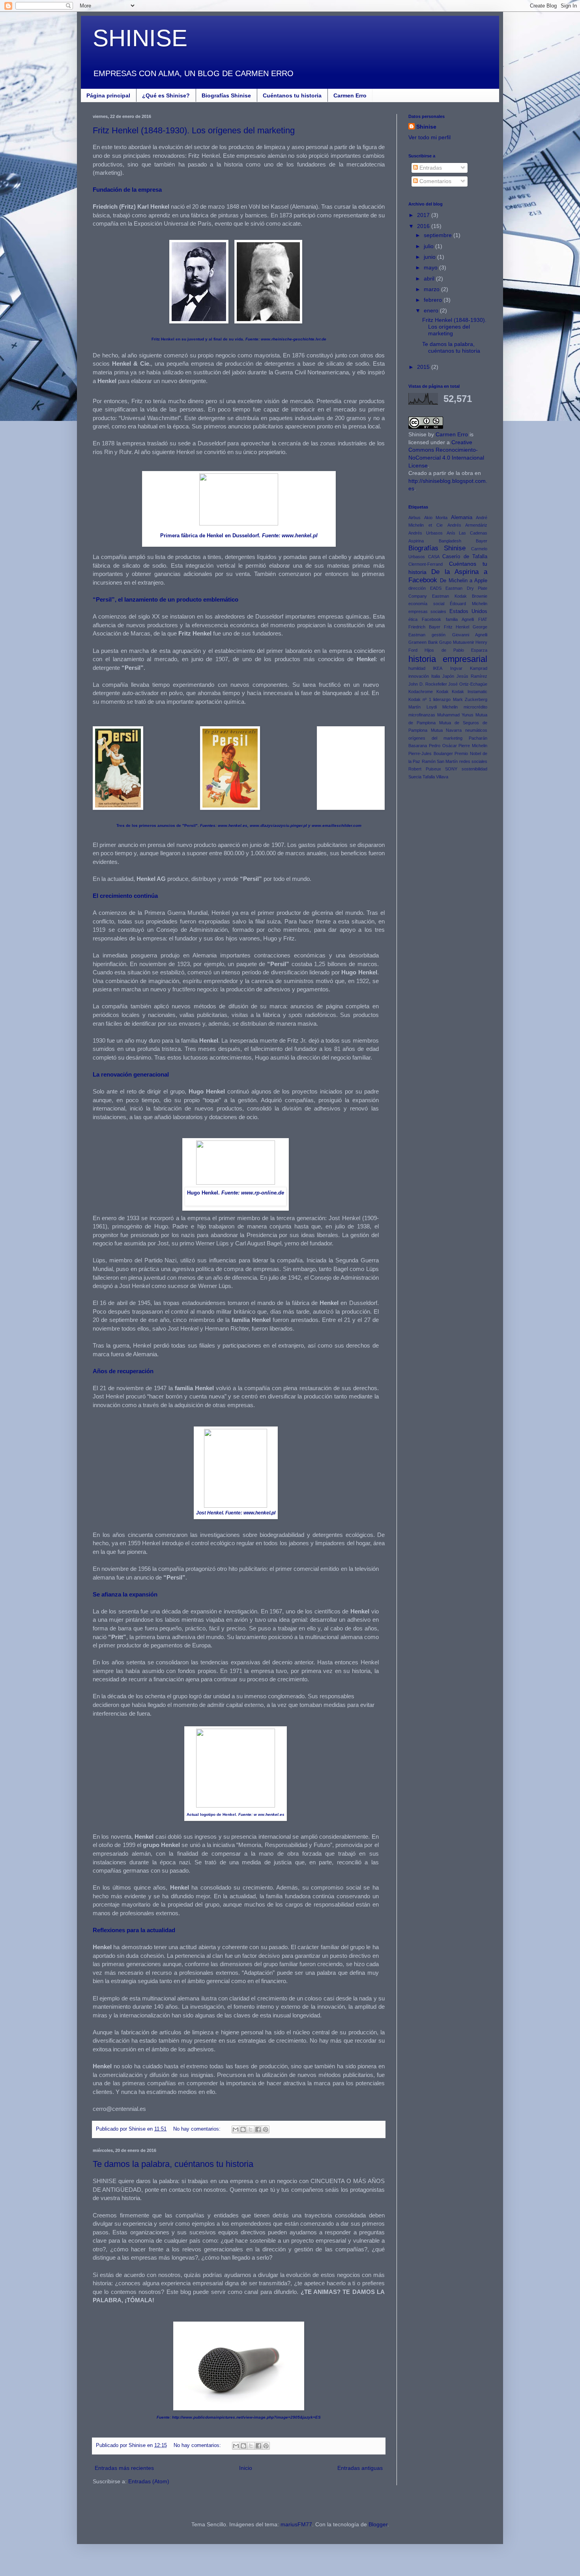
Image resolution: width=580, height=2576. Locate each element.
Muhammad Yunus (455, 715)
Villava (442, 777)
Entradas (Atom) (149, 2481)
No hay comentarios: (198, 2129)
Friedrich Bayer (424, 627)
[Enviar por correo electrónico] (236, 2129)
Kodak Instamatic (470, 692)
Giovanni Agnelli (470, 635)
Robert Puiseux (425, 769)
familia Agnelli (460, 619)
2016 (424, 226)
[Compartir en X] (251, 2129)
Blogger (378, 2524)
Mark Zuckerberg (470, 699)
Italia (436, 676)
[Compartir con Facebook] (258, 2129)
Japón (448, 676)
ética (413, 619)
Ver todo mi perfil (429, 137)
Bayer (482, 541)
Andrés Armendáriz (468, 525)
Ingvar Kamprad (469, 668)
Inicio (246, 2468)
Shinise (426, 127)
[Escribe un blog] (243, 2129)
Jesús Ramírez (472, 676)
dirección (417, 588)
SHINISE (140, 38)
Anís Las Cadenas (467, 533)
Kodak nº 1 (420, 699)
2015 (424, 367)
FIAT (483, 619)
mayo (431, 267)
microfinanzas (422, 715)
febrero (434, 300)
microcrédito (475, 707)
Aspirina (416, 541)
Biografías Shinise (226, 95)
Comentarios (435, 181)
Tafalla (429, 777)
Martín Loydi (423, 707)
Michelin (450, 707)
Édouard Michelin (469, 604)
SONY (451, 769)
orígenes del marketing (435, 738)
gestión (439, 635)
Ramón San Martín (440, 761)
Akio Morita (436, 518)
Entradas (430, 168)
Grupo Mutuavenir (457, 642)
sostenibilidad (474, 769)
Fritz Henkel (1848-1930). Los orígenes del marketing (194, 130)
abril (430, 279)
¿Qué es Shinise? (166, 95)
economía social (426, 604)
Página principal (108, 95)
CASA (434, 557)
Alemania (462, 518)
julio (429, 246)
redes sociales (473, 761)
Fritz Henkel (457, 627)
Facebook (431, 619)
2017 (424, 215)
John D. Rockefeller (428, 684)
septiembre (439, 235)
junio (430, 257)
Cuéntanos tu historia (292, 95)
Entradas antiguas (360, 2468)
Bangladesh (450, 541)
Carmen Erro (350, 95)
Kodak (442, 692)
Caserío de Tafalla (465, 557)
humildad (417, 668)
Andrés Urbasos (426, 533)
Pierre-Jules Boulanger (431, 753)
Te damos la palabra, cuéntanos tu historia (173, 2164)
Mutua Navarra (446, 730)
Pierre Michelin (473, 746)
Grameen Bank (423, 642)
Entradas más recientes (124, 2468)
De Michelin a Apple (464, 581)
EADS (436, 588)
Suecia (415, 777)
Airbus (414, 518)
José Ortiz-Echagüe (468, 684)
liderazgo (442, 699)
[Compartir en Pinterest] (266, 2129)
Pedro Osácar (443, 746)
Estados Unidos (468, 611)
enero (432, 310)
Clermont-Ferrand (426, 564)
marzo (432, 289)
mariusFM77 (296, 2524)
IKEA (438, 668)
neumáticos (476, 730)
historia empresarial (448, 659)
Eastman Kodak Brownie (460, 596)
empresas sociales (427, 611)
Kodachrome (421, 692)
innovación (419, 676)
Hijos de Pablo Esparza (456, 650)
